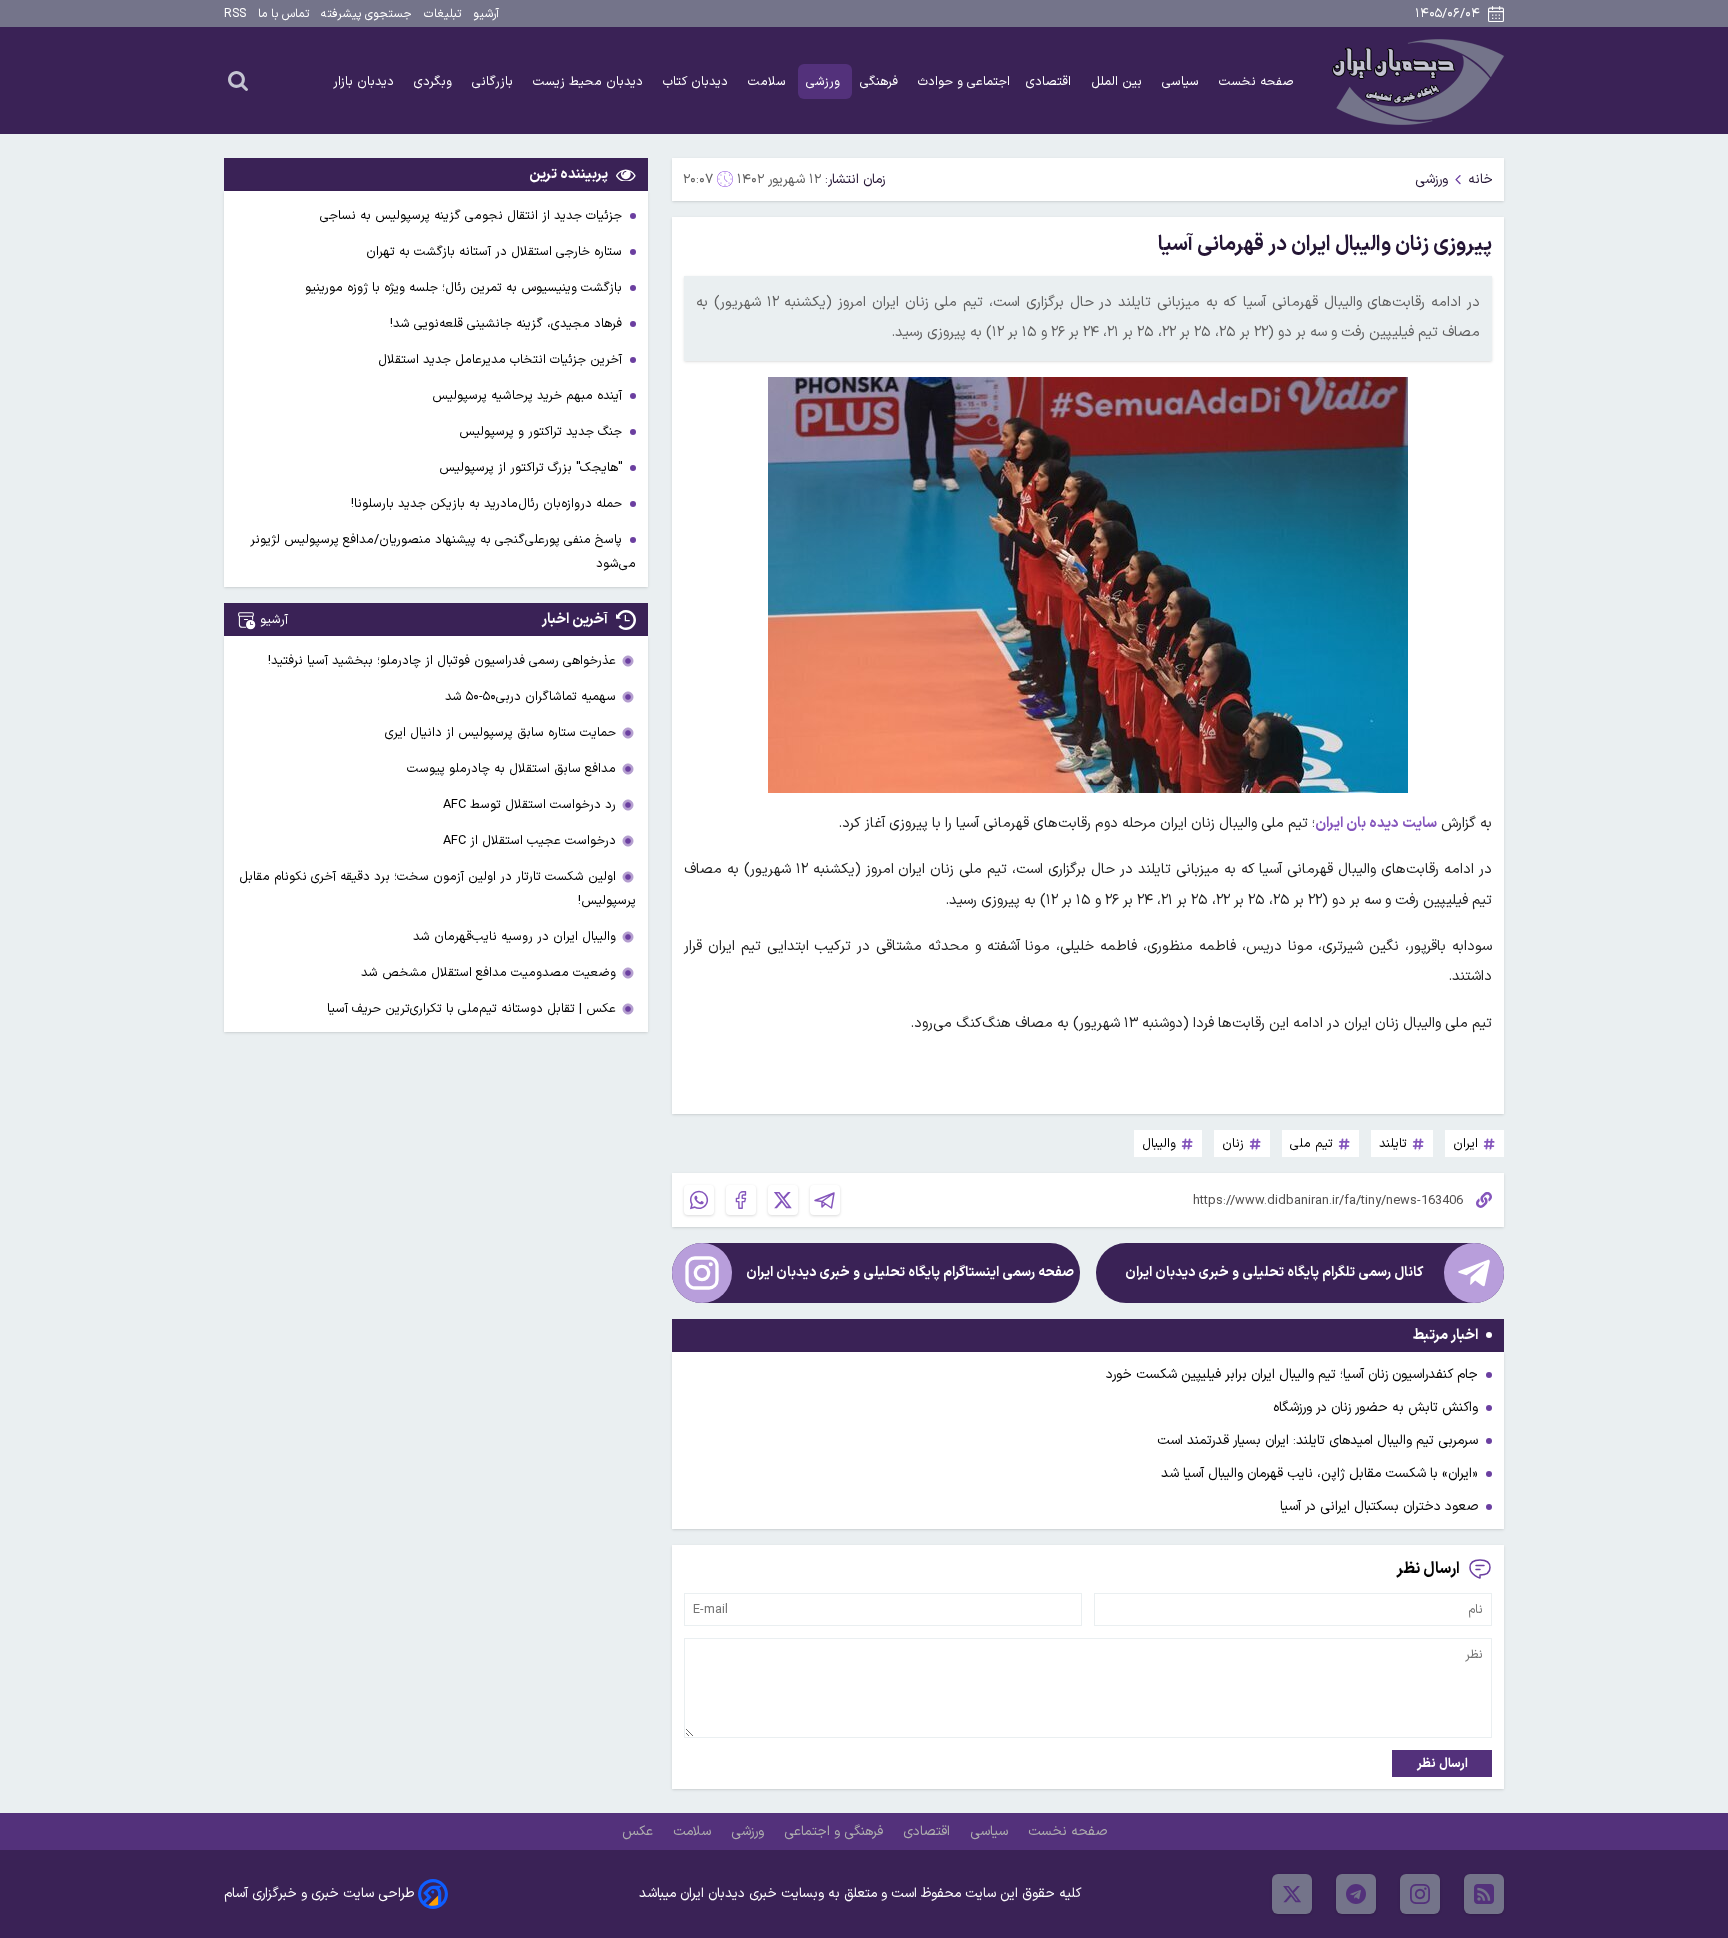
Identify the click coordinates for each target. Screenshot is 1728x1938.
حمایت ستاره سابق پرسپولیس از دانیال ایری (500, 732)
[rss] (1484, 1894)
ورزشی (825, 81)
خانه (1480, 179)
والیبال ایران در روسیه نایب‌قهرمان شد (514, 936)
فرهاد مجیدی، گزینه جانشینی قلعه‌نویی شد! (508, 323)
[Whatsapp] (699, 1200)
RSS (235, 14)
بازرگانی (494, 81)
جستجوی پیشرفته (366, 14)
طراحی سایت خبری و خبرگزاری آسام (319, 1893)
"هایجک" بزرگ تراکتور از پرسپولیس (532, 467)
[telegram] (1356, 1894)
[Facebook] (741, 1200)
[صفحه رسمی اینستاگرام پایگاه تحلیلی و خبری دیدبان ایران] (702, 1273)
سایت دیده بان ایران (1376, 823)
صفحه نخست (1256, 81)
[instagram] (1420, 1894)
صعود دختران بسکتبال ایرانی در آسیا (1379, 1506)
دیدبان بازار (365, 81)
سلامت (769, 81)
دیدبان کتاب (697, 81)
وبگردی (435, 81)
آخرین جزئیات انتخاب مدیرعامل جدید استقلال (502, 359)
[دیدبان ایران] (1415, 80)
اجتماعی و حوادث (964, 81)
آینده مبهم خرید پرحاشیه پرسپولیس (529, 395)
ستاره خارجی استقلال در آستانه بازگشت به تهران (496, 251)
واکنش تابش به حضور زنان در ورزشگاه (1375, 1407)
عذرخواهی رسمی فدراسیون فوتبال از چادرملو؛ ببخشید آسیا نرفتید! (442, 660)
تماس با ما (283, 14)
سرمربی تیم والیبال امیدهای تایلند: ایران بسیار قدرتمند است (1317, 1440)
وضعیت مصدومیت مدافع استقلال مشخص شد (488, 972)
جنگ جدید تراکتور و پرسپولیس (542, 431)
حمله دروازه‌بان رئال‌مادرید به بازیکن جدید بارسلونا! (488, 503)
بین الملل (1118, 81)
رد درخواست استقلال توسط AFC (529, 804)
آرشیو (486, 14)
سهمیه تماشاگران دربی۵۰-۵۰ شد (530, 696)
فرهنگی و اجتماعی (835, 1831)
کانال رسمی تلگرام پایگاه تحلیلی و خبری (1274, 1272)
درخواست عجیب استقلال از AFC (529, 840)
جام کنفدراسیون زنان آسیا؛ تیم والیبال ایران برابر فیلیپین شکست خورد (1292, 1374)
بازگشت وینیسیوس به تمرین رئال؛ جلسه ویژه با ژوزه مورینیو (465, 287)
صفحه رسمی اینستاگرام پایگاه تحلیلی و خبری (910, 1272)
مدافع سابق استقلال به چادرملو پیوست (511, 768)
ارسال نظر (1442, 1763)
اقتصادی (1050, 81)
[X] (783, 1200)
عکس (639, 1831)
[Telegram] (825, 1200)
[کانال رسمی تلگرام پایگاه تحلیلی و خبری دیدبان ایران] (1474, 1273)
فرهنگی (881, 81)
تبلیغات (442, 14)
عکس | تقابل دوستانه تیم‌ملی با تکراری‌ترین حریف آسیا (471, 1008)
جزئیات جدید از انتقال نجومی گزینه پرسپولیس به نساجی (473, 215)
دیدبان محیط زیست (590, 81)
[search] (238, 80)
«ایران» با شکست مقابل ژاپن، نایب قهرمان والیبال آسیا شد (1319, 1473)
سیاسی (1182, 81)
